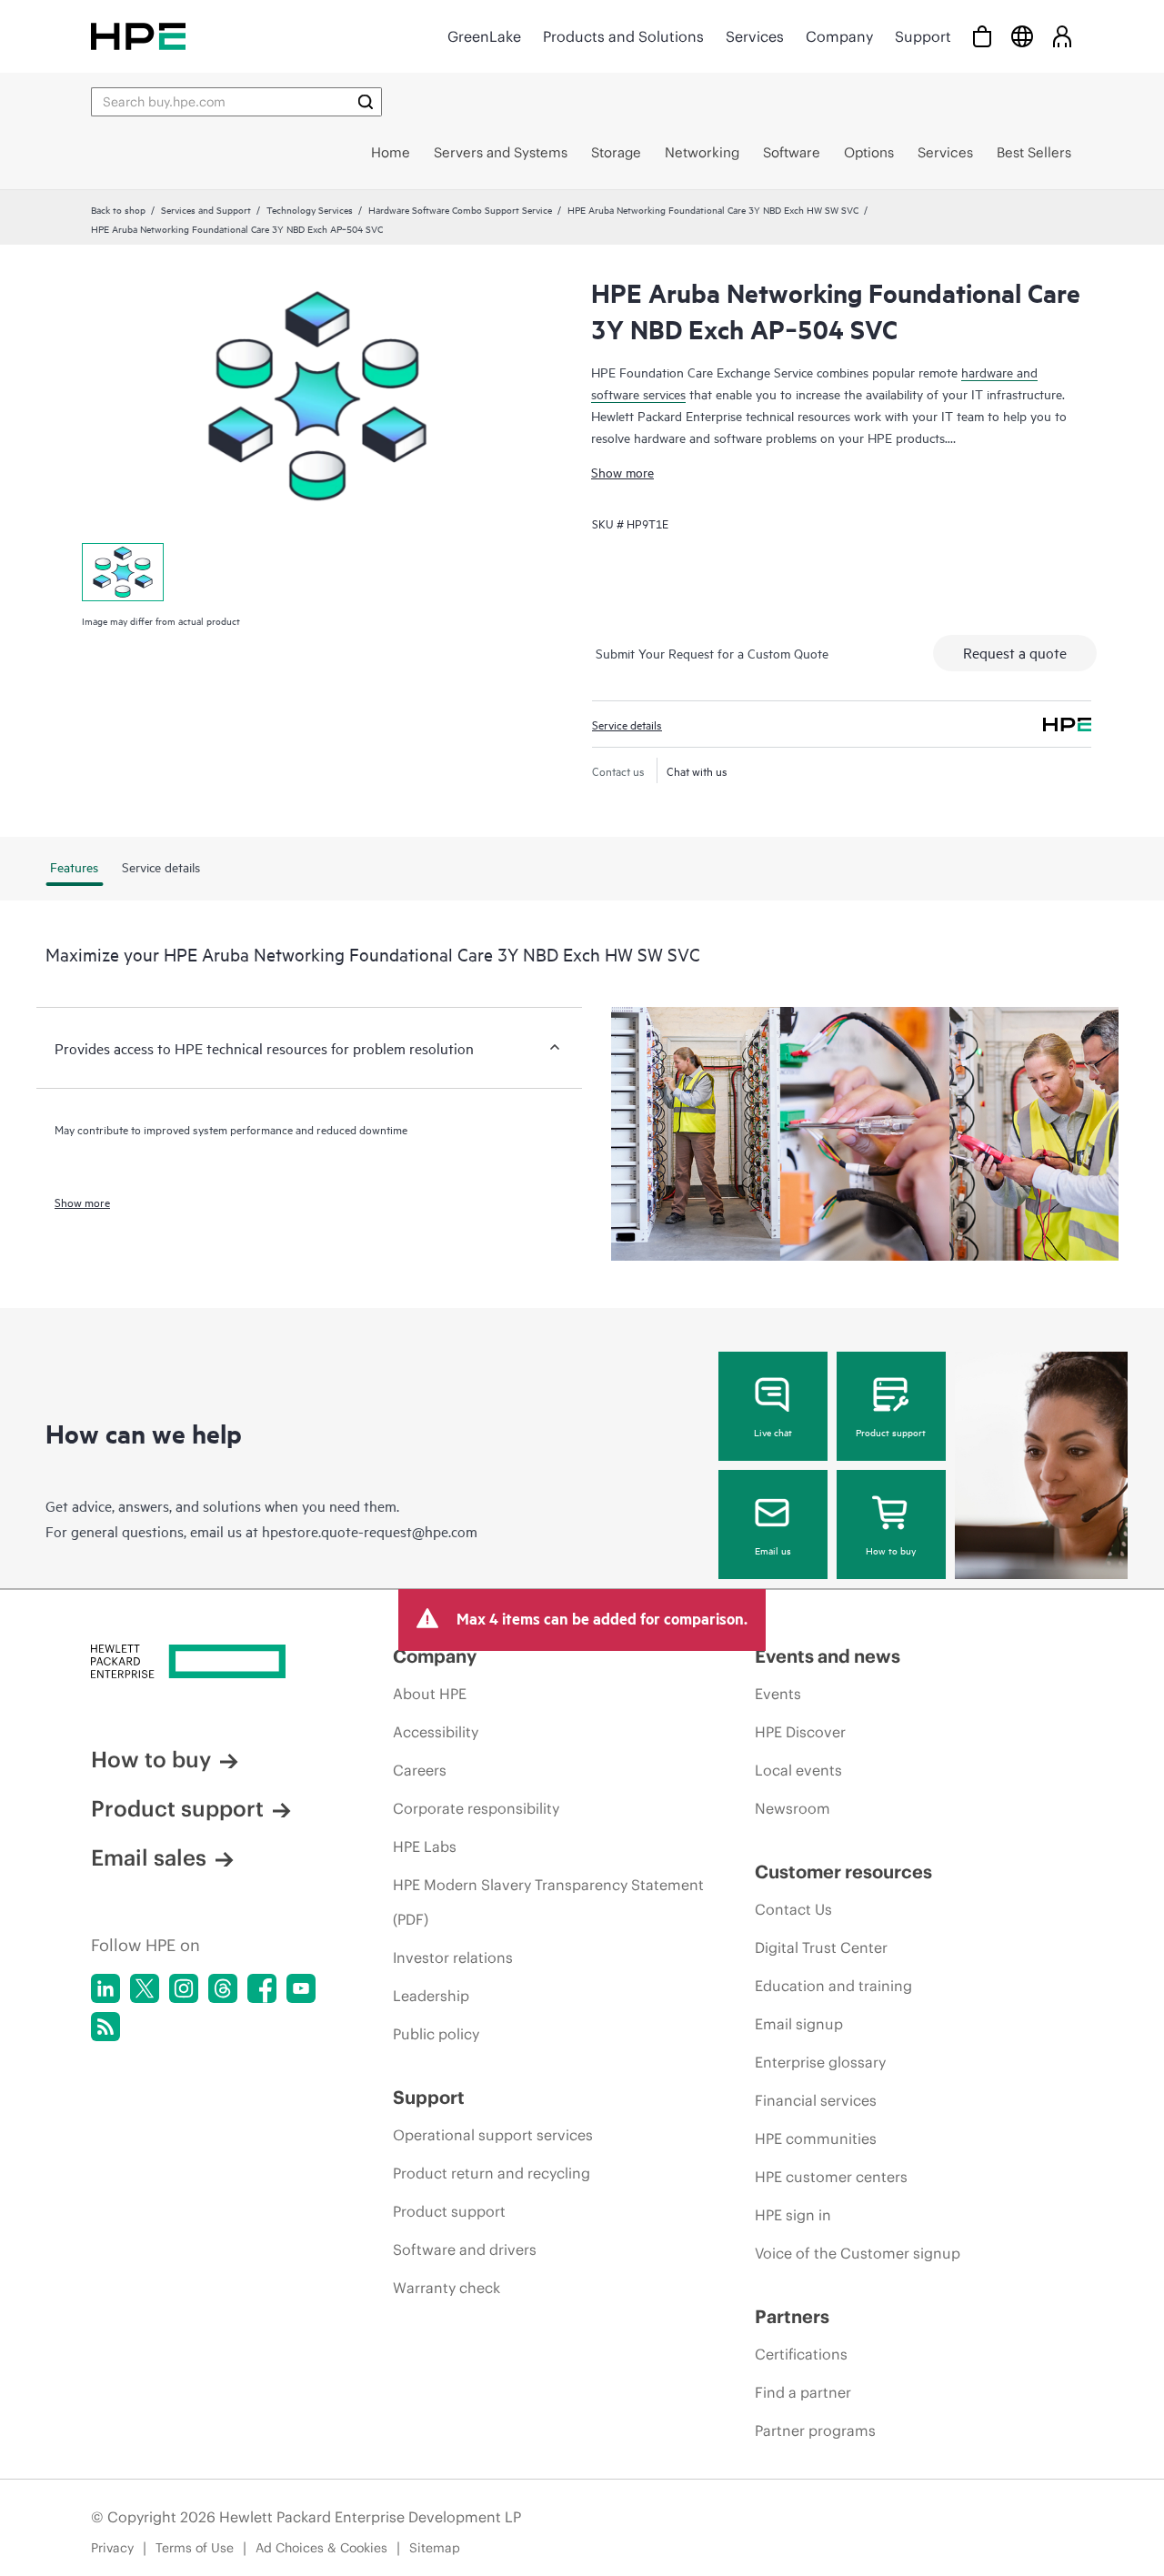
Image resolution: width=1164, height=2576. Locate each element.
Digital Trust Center (821, 1947)
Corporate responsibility (476, 1808)
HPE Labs (425, 1846)
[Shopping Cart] (982, 36)
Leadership (431, 1996)
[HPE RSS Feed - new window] (105, 2027)
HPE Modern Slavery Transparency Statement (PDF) (548, 1902)
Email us (773, 1550)
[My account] (1062, 36)
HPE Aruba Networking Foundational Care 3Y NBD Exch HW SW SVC (713, 209)
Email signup (799, 2024)
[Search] (366, 102)
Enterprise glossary (820, 2062)
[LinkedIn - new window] (105, 1988)
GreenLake (484, 36)
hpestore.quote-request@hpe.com (370, 1531)
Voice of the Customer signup (858, 2253)
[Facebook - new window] (262, 1988)
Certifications (801, 2354)
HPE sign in (793, 2215)
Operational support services (493, 2135)
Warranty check (447, 2288)
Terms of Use (195, 2548)
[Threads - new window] (223, 1988)
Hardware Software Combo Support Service (460, 209)
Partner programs (815, 2430)
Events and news (828, 1656)
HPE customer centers (831, 2177)
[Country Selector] (1022, 36)
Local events (798, 1770)
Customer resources (843, 1872)
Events (778, 1694)
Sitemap (435, 2548)
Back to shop (118, 209)
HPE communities (816, 2138)
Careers (420, 1770)
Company (839, 36)
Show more (622, 472)
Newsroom (793, 1808)
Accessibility (436, 1732)
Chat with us (697, 770)
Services (755, 36)
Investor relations (453, 1957)
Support (923, 36)
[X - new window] (145, 1988)
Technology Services (310, 209)
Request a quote (1015, 652)
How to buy (891, 1550)
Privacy (112, 2548)
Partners (792, 2316)
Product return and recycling (492, 2173)
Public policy (436, 2034)
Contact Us (793, 1909)
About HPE (430, 1694)
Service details (627, 724)
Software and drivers (465, 2249)
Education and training (833, 1986)
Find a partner (803, 2392)
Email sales (149, 1857)
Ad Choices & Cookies (321, 2548)
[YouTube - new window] (301, 1988)
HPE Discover (800, 1732)
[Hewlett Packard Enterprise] (138, 36)
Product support (891, 1432)
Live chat (773, 1432)
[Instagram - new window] (184, 1988)
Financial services (816, 2100)
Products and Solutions (623, 36)
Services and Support (206, 209)
